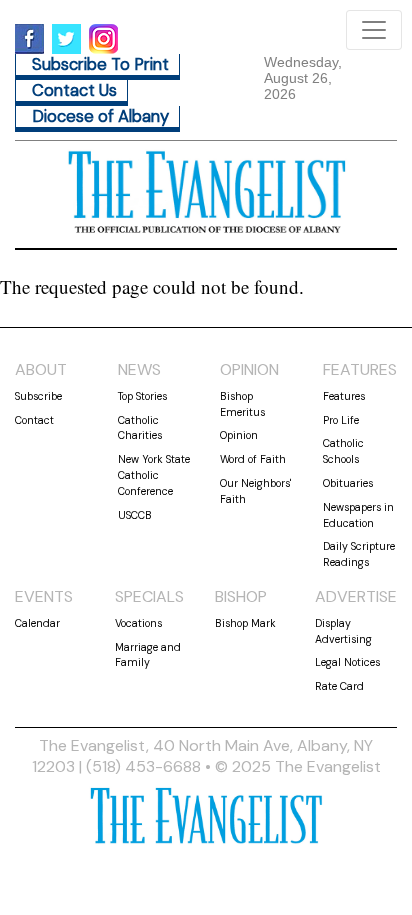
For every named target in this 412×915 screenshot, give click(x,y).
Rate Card (339, 686)
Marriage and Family (148, 655)
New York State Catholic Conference (154, 475)
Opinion (239, 435)
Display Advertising (343, 631)
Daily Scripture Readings (359, 554)
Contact (34, 420)
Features (344, 396)
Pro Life (341, 420)
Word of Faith (253, 459)
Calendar (37, 623)
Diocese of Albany (100, 116)
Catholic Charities (140, 428)
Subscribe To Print (100, 64)
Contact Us (74, 90)
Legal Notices (347, 662)
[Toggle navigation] (374, 30)
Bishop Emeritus (242, 404)
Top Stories (142, 396)
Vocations (138, 623)
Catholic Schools (343, 451)
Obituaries (348, 483)
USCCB (135, 515)
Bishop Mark (245, 623)
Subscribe (38, 396)
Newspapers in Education (358, 515)
